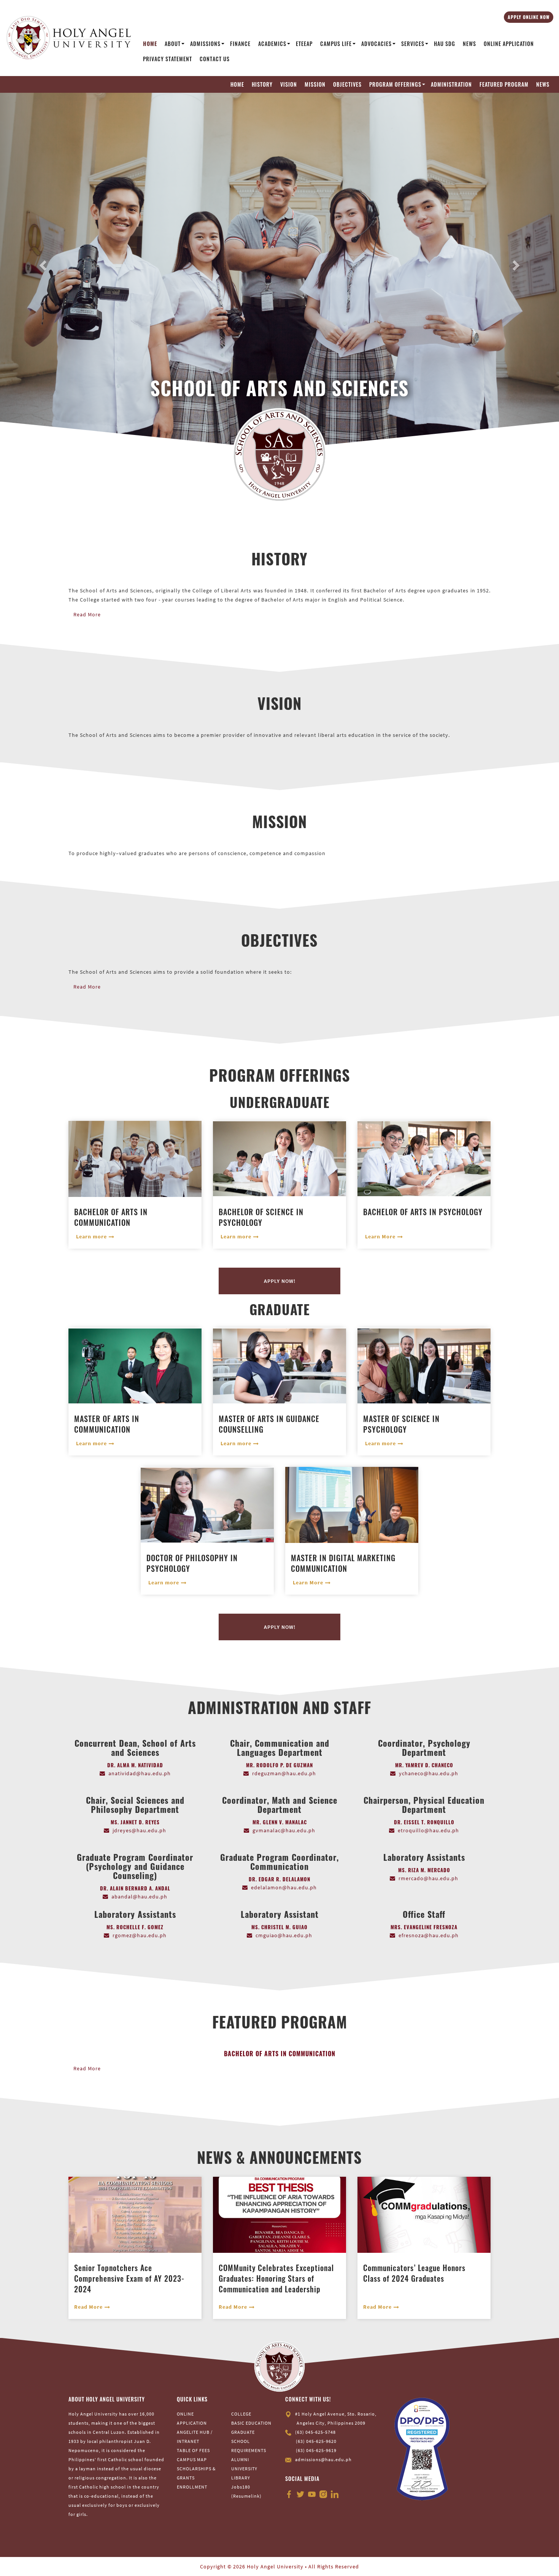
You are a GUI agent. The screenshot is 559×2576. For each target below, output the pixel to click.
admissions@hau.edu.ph (323, 2401)
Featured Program (504, 84)
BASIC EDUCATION (251, 2364)
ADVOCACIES (376, 44)
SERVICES (413, 44)
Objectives (347, 84)
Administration (451, 84)
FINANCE (240, 44)
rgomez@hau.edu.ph (140, 1876)
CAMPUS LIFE (336, 44)
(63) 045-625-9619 (316, 2392)
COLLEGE (241, 2355)
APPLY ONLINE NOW (529, 17)
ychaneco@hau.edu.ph (429, 1714)
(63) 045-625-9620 (316, 2383)
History (262, 84)
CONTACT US (215, 59)
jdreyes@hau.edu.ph (139, 1771)
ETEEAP (304, 44)
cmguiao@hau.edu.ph (284, 1876)
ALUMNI (240, 2401)
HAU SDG (445, 44)
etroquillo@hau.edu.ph (428, 1771)
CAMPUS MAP (192, 2401)
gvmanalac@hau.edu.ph (284, 1771)
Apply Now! (280, 1222)
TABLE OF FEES (193, 2392)
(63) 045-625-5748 (315, 2374)
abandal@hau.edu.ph (139, 1838)
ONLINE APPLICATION (509, 44)
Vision (289, 84)
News (543, 84)
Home (237, 84)
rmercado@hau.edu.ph (428, 1819)
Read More (87, 556)
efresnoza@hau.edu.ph (429, 1876)
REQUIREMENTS (249, 2392)
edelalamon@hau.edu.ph (284, 1828)
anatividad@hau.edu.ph (140, 1714)
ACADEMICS (272, 44)
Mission (315, 84)
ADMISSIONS (205, 44)
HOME (150, 44)
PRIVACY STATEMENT (168, 59)
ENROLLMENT (192, 2428)
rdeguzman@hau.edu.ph (284, 1714)
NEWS (469, 44)
